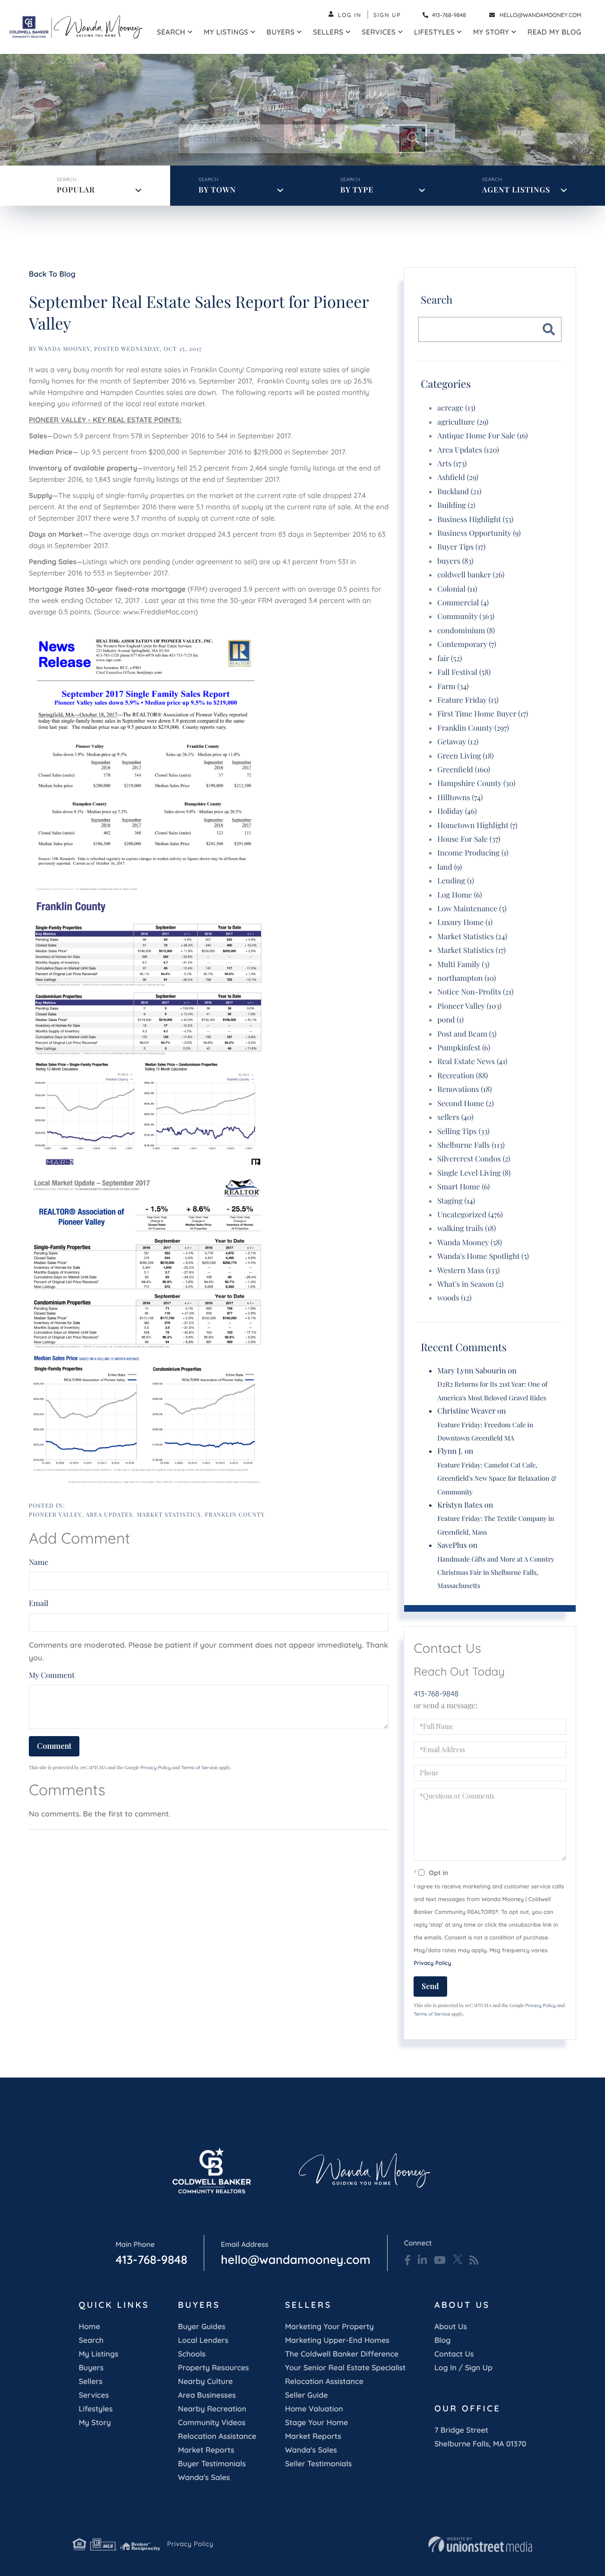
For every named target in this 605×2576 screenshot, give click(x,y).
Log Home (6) (459, 895)
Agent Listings (516, 190)
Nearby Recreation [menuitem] (212, 2409)
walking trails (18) (467, 1228)
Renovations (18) (464, 1089)
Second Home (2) (465, 1104)
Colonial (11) (457, 589)
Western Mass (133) (468, 1271)
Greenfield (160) (464, 770)
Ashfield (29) (458, 477)
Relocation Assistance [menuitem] (217, 2436)
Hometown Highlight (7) (477, 825)
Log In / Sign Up (463, 2367)
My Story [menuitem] (491, 32)
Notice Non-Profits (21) (475, 992)
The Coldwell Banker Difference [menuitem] (342, 2354)
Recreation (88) (462, 1076)
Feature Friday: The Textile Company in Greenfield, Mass (496, 1525)
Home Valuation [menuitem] (314, 2409)
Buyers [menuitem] (281, 32)
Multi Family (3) (463, 965)
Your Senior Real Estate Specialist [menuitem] (345, 2367)
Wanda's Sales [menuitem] (204, 2477)
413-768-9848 (448, 15)
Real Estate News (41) (472, 1061)
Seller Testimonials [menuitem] (318, 2463)
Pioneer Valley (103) (469, 1006)
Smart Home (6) (463, 1187)
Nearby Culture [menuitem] (205, 2381)
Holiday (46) (457, 811)
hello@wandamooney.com (540, 15)
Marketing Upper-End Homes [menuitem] (337, 2340)
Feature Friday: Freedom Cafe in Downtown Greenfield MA (485, 1431)
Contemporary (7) (467, 644)
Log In (350, 15)
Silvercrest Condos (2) (474, 1159)
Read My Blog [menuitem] (554, 32)
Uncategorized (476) (470, 1215)
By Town (217, 190)
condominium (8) (466, 631)
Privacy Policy (156, 1768)
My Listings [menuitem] (226, 32)
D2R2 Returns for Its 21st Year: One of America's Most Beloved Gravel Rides (492, 1391)
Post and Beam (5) (467, 1034)
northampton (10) (467, 978)
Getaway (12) (458, 742)
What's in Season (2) (470, 1284)
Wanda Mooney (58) (470, 1243)
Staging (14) (456, 1201)
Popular (76, 190)
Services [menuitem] (379, 32)
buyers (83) (455, 561)
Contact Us (454, 2354)
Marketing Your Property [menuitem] (329, 2326)
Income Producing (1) (473, 853)
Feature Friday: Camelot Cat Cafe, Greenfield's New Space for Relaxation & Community (497, 1478)
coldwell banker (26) (471, 575)
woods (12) (454, 1298)
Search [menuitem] (171, 32)
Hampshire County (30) (476, 783)
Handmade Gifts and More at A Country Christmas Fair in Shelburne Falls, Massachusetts (496, 1572)
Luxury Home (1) (465, 922)
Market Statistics (169, 1515)
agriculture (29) (463, 422)
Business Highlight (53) (475, 520)
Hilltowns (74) (460, 798)
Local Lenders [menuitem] (203, 2340)
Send (430, 1986)
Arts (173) (452, 464)
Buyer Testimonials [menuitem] (212, 2463)
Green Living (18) (465, 756)
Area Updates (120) (468, 450)
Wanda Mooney (64, 349)
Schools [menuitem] (191, 2354)
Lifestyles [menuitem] (434, 32)
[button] (412, 139)
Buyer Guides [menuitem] (201, 2326)
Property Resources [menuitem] (213, 2367)
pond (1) (450, 1020)
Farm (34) (453, 686)
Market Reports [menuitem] (206, 2450)
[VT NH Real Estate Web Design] (480, 2544)
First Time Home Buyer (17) (483, 714)
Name (39, 1562)
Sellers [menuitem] (328, 32)
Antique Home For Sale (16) (483, 436)
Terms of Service (199, 1768)
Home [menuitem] (89, 2326)
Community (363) (466, 616)
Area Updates (109, 1515)
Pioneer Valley (55, 1515)
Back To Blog (52, 274)
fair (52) (449, 659)
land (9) (449, 867)
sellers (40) (455, 1117)
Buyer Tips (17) (461, 547)
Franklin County (235, 1515)
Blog (442, 2340)
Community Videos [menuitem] (212, 2422)
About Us (451, 2326)
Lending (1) (456, 881)
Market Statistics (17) (471, 950)
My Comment (52, 1675)
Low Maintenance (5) (472, 909)
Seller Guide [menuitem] (307, 2395)
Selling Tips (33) (463, 1131)
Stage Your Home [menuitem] (316, 2422)
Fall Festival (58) (464, 672)
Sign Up (387, 15)
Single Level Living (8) (474, 1173)
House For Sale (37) (469, 839)
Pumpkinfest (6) (464, 1048)
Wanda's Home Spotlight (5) (483, 1256)
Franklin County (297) (473, 728)
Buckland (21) (459, 492)
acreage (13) (456, 408)
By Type (357, 190)
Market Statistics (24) (472, 937)
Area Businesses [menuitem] (207, 2395)
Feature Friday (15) (468, 700)
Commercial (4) (463, 603)
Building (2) (456, 505)
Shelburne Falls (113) (471, 1145)
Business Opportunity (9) (479, 533)
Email (39, 1603)
